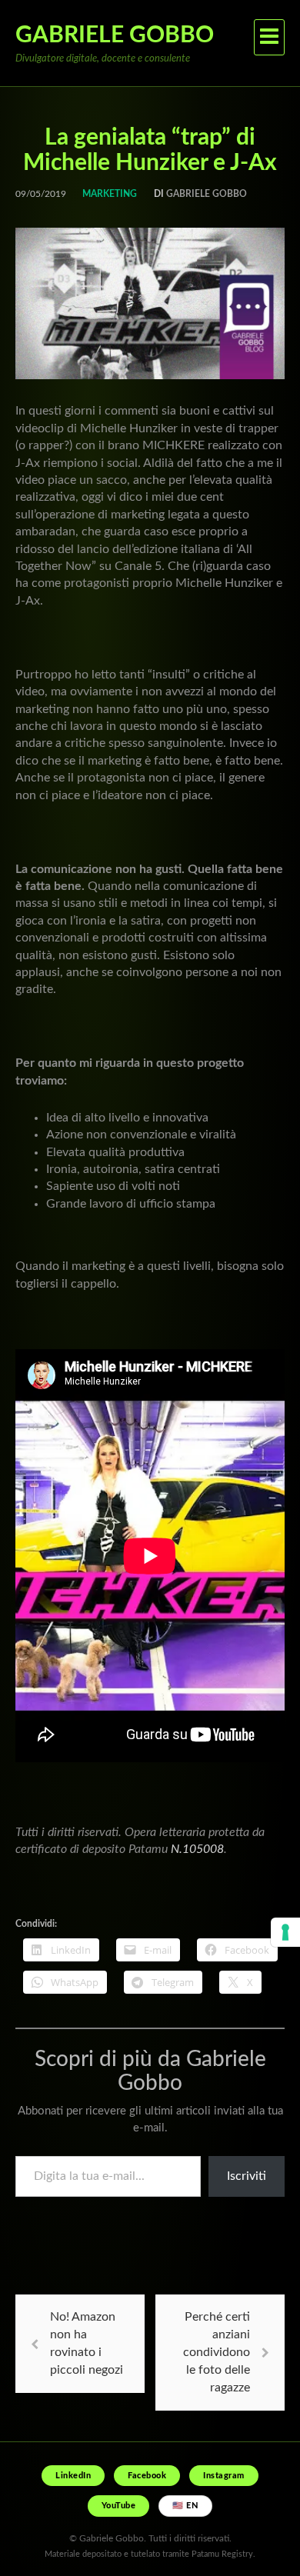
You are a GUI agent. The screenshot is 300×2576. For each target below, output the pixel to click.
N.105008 (197, 1849)
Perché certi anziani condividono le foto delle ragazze (217, 2352)
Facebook (147, 2476)
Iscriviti (247, 2176)
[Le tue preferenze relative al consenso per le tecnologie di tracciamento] (285, 1932)
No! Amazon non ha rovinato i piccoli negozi (87, 2343)
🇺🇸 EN (185, 2506)
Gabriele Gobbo (115, 35)
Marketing (110, 194)
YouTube (119, 2506)
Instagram (224, 2476)
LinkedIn (73, 2476)
